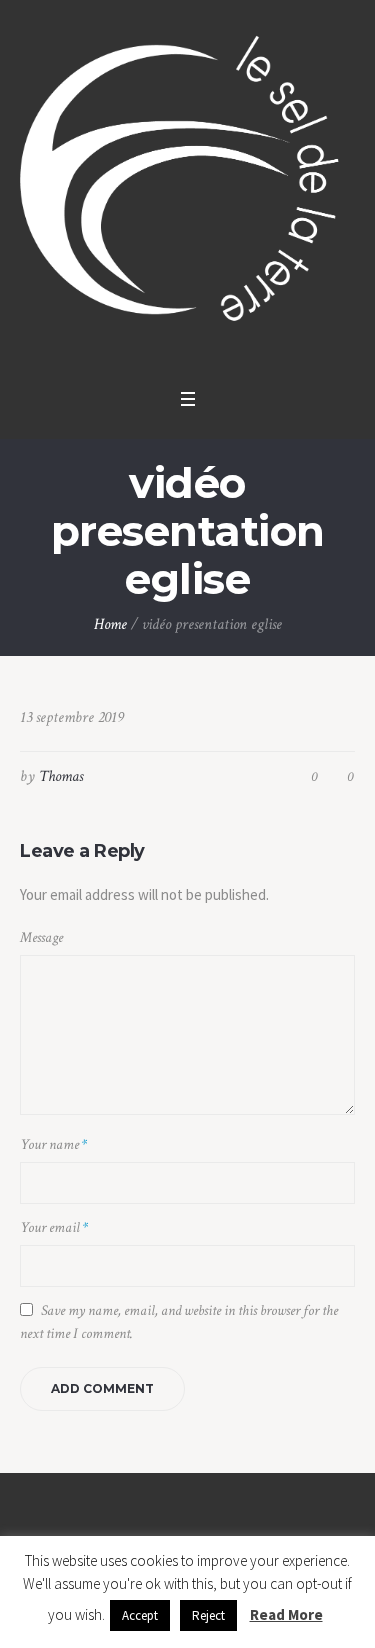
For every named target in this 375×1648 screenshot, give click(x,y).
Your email (54, 1227)
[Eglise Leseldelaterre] (187, 189)
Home (110, 624)
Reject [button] (208, 1615)
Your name (53, 1144)
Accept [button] (140, 1615)
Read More (286, 1614)
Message (41, 937)
